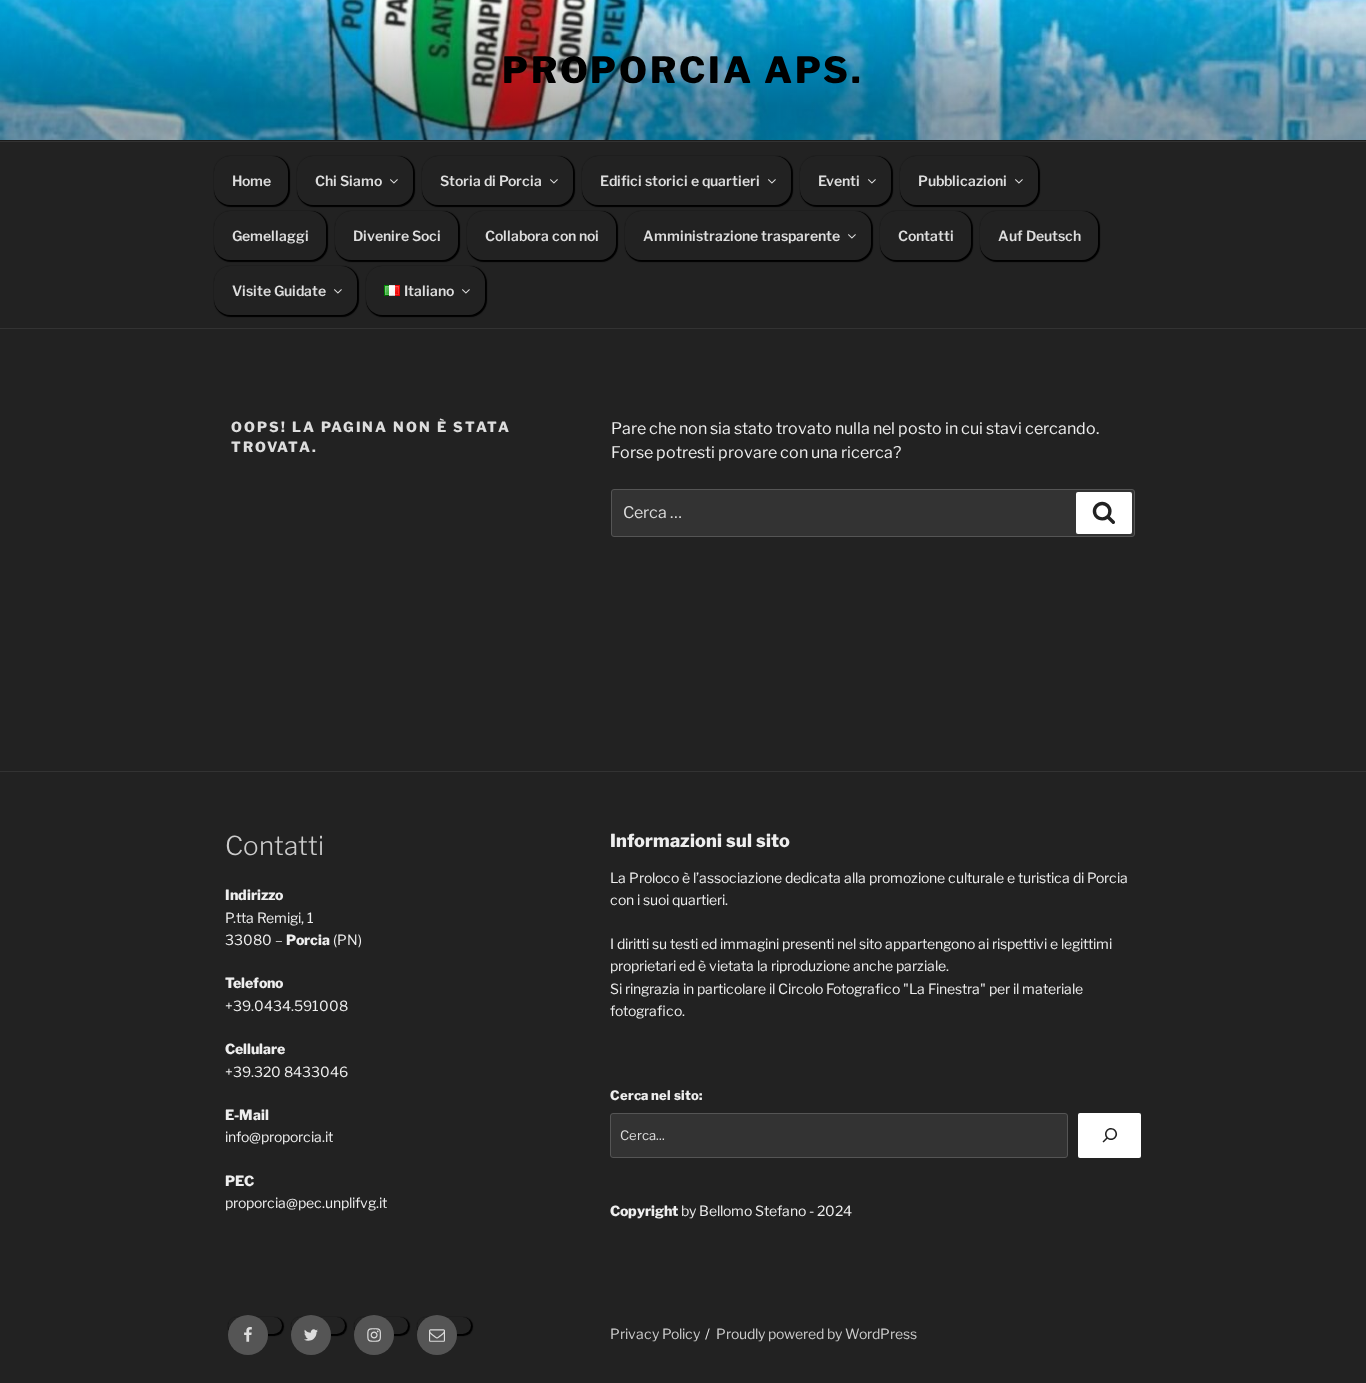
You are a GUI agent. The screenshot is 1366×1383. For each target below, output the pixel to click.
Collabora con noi (542, 235)
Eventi (839, 180)
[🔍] (1109, 1135)
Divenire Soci (397, 235)
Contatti (926, 235)
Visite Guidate (279, 290)
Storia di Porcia (491, 180)
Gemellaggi (270, 235)
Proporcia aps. (683, 70)
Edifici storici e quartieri (680, 180)
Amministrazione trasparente (741, 235)
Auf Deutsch (1039, 235)
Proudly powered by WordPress (816, 1333)
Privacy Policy (655, 1333)
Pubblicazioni (962, 180)
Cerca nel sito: (656, 1095)
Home (251, 180)
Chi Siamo (348, 180)
